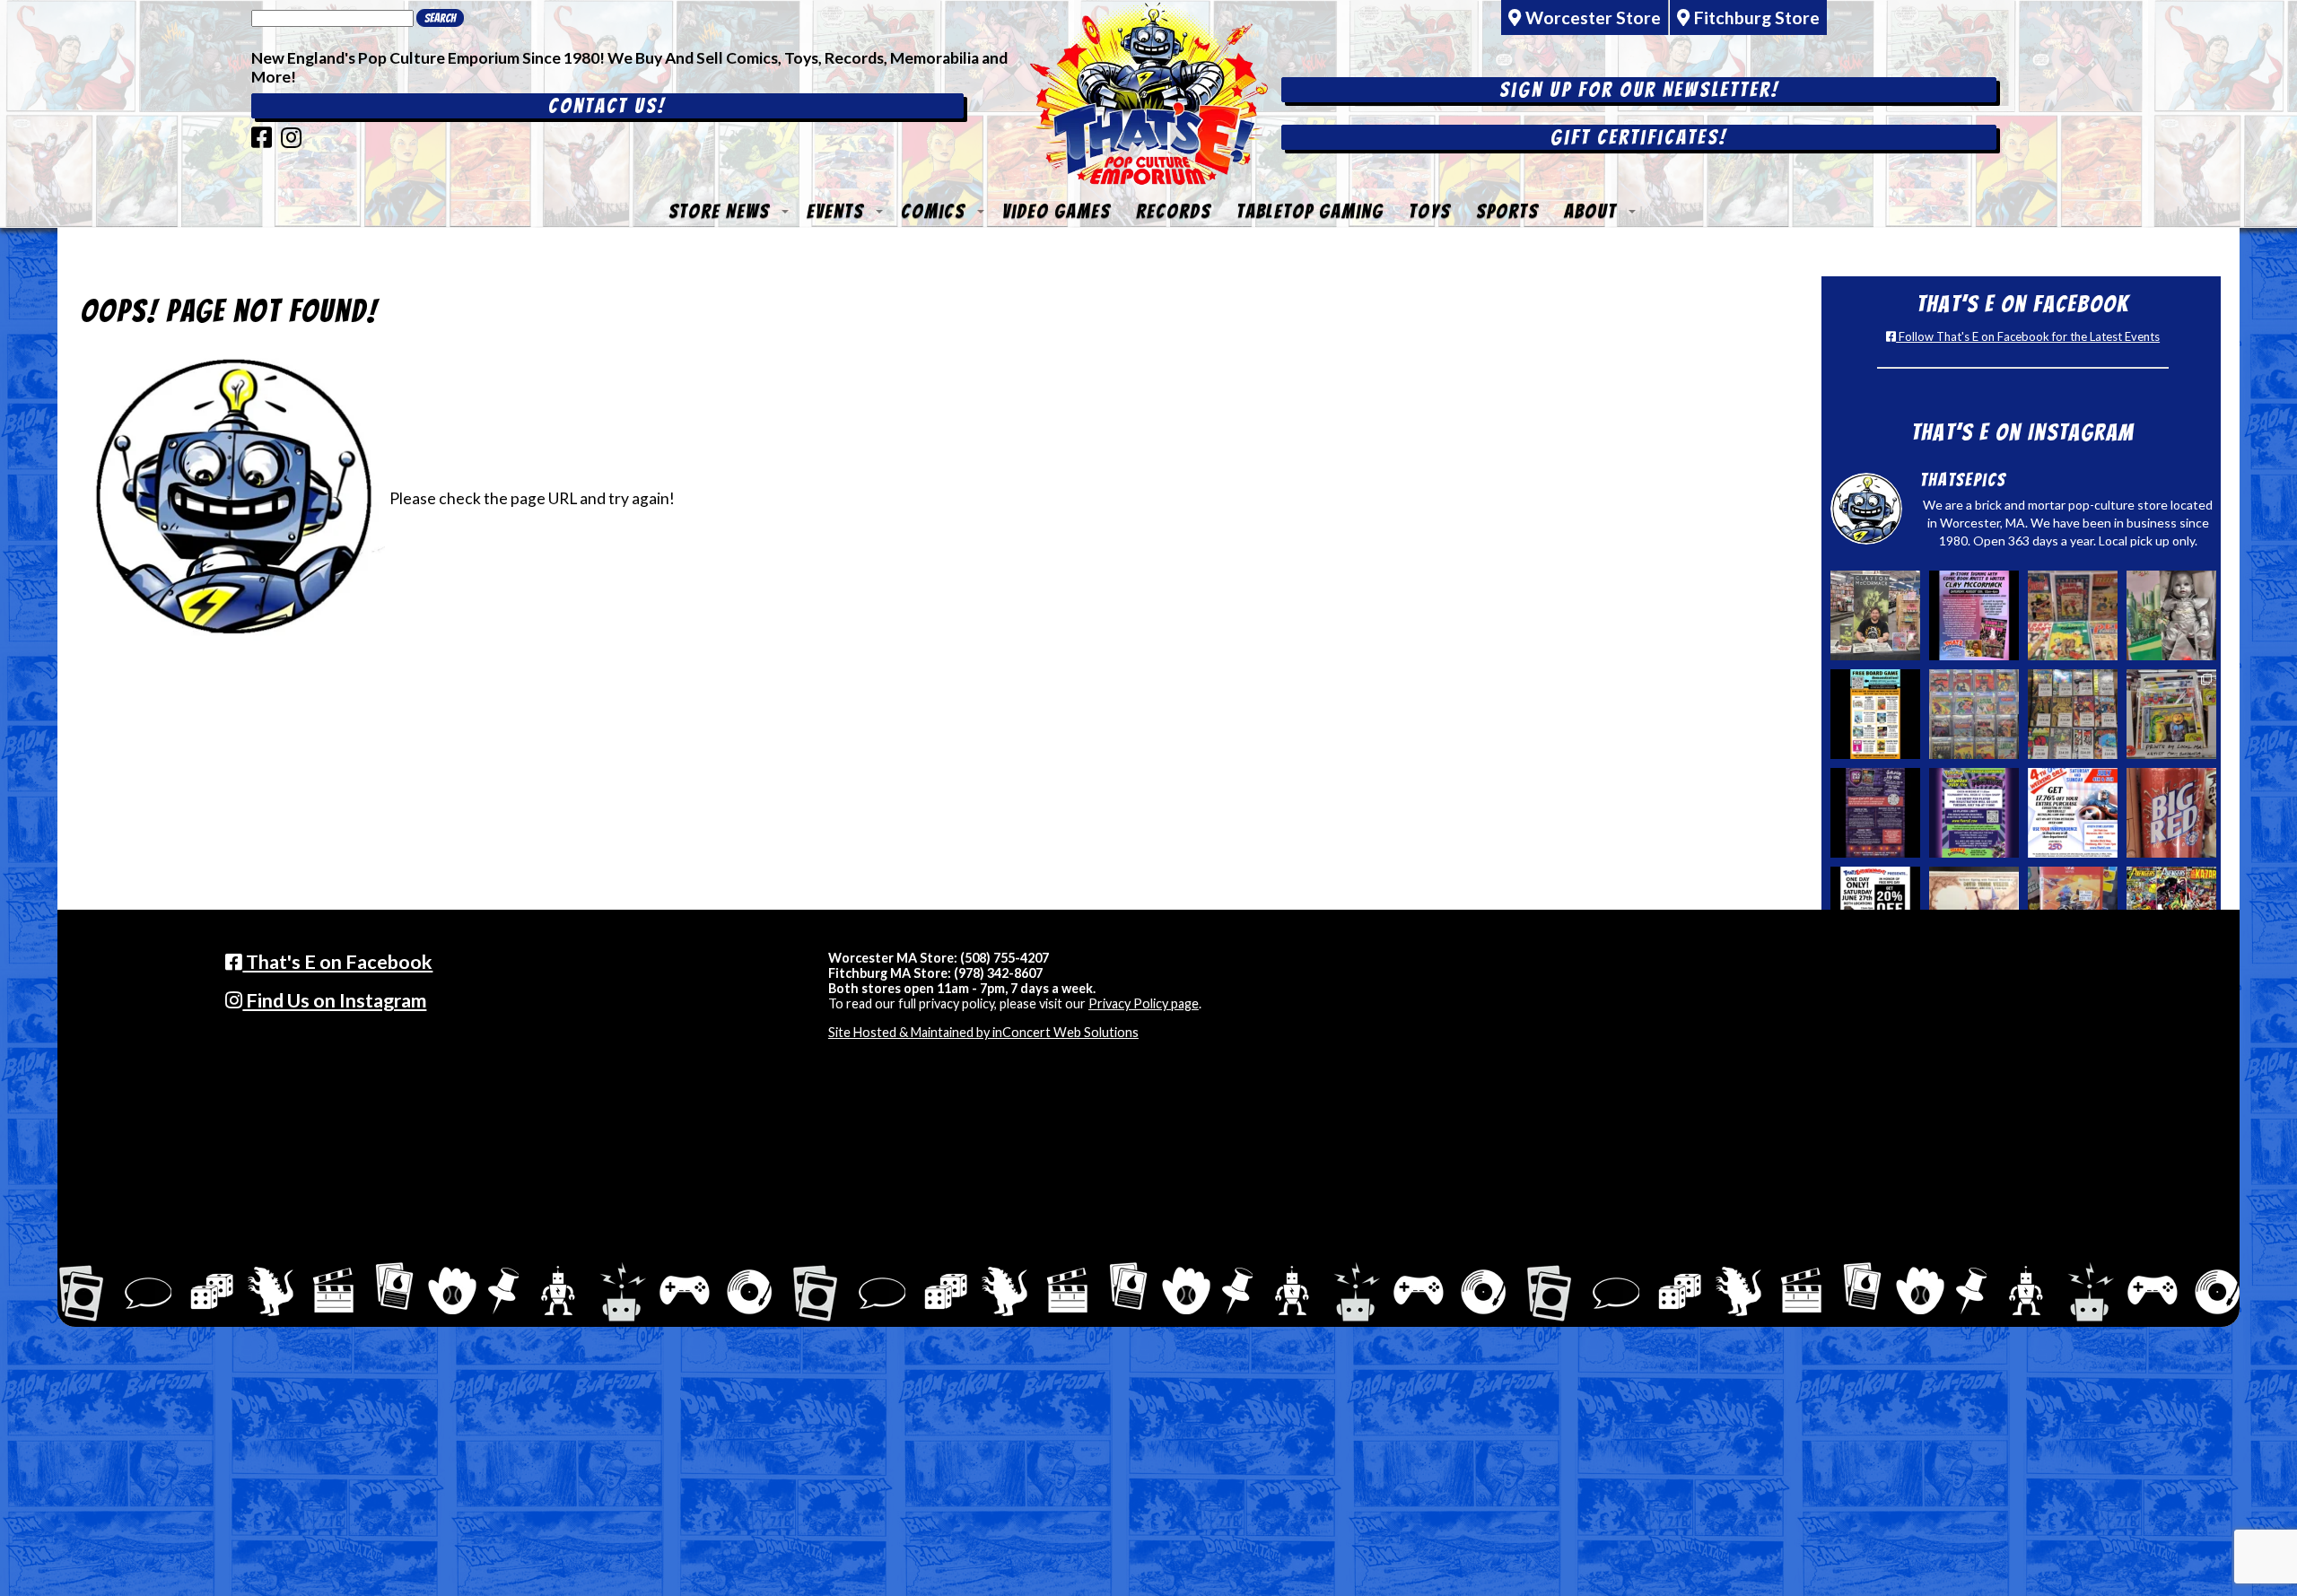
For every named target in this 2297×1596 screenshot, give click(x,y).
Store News (719, 211)
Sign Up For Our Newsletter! (1639, 90)
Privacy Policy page (1144, 1003)
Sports (1507, 211)
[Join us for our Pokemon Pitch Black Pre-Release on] (1974, 813)
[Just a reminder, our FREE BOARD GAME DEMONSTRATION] (1875, 714)
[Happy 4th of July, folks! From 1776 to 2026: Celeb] (2073, 813)
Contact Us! (607, 106)
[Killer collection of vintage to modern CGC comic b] (1974, 714)
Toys (1430, 211)
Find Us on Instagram (334, 1000)
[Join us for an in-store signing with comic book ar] (1974, 615)
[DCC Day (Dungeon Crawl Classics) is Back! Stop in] (1875, 813)
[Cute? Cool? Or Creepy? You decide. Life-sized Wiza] (2171, 615)
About (1590, 211)
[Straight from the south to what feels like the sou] (2171, 813)
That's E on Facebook (337, 962)
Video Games (1057, 211)
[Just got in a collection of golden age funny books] (2073, 615)
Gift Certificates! (1639, 137)
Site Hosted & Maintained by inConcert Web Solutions (983, 1032)
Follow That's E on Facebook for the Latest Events (2028, 336)
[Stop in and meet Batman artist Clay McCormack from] (1875, 615)
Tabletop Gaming (1310, 211)
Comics (933, 211)
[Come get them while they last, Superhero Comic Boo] (2073, 714)
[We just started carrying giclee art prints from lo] (2171, 714)
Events (835, 211)
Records (1174, 211)
